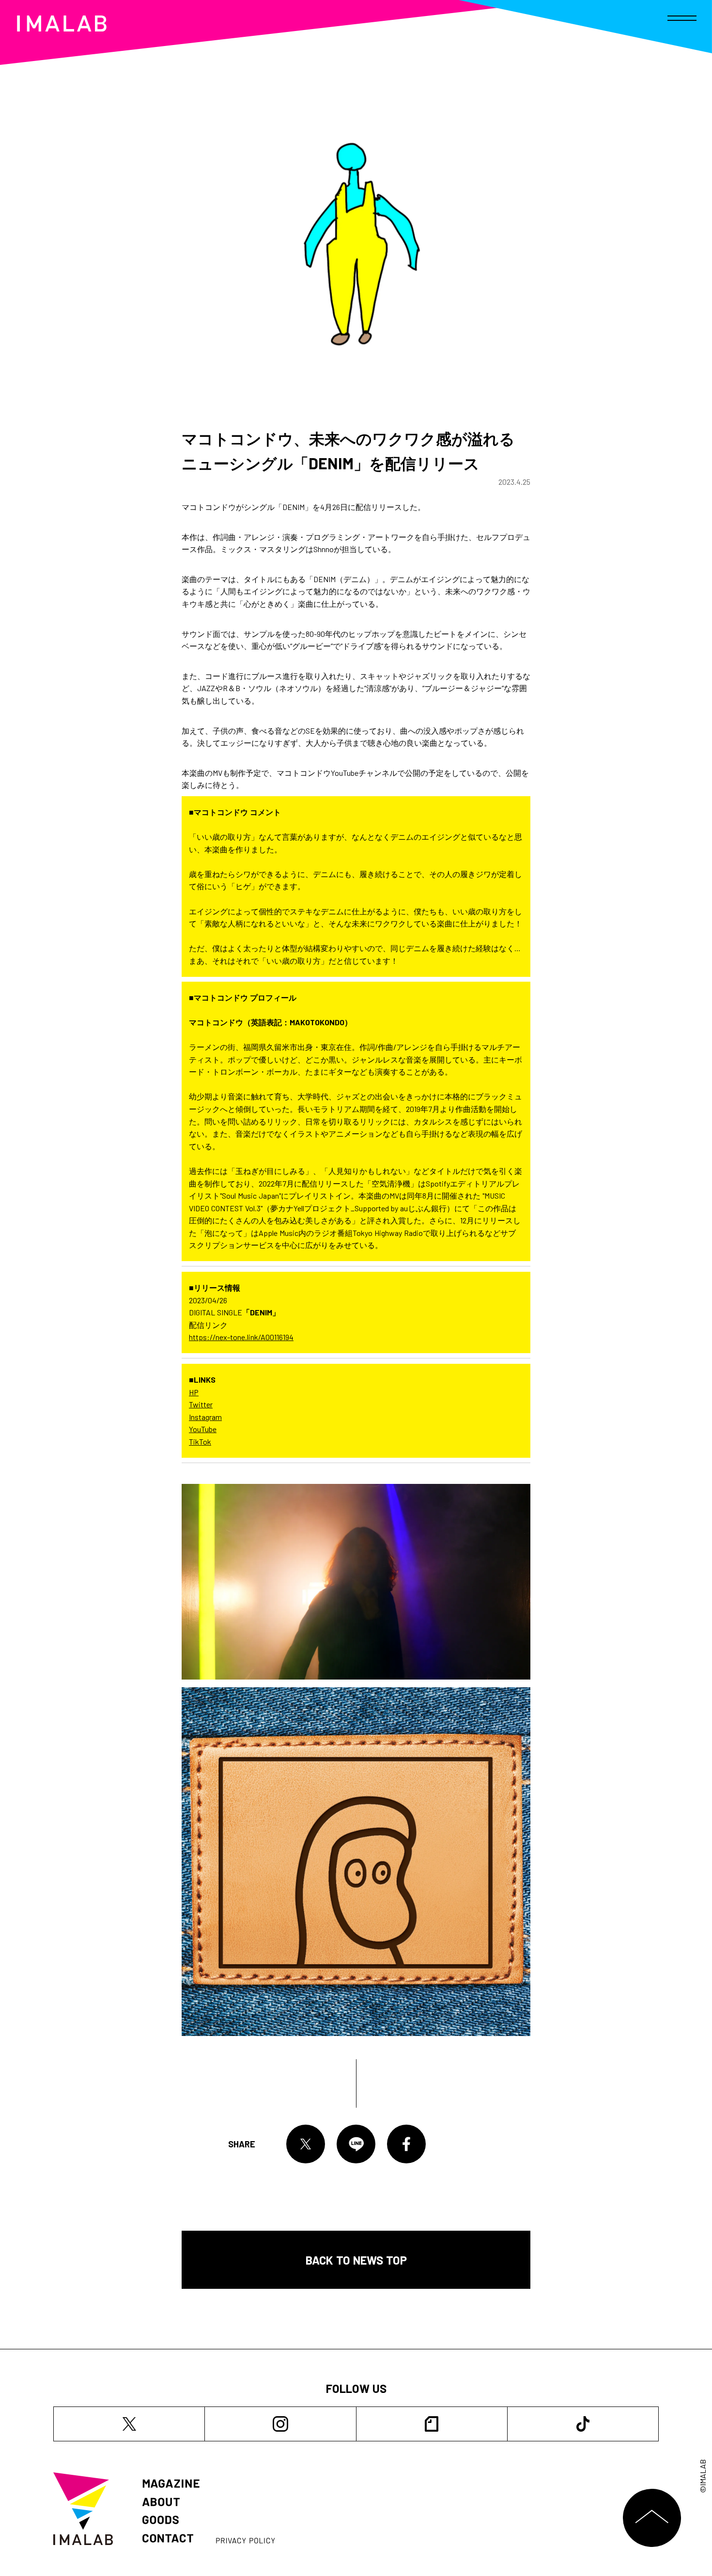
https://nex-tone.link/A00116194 (241, 1337)
